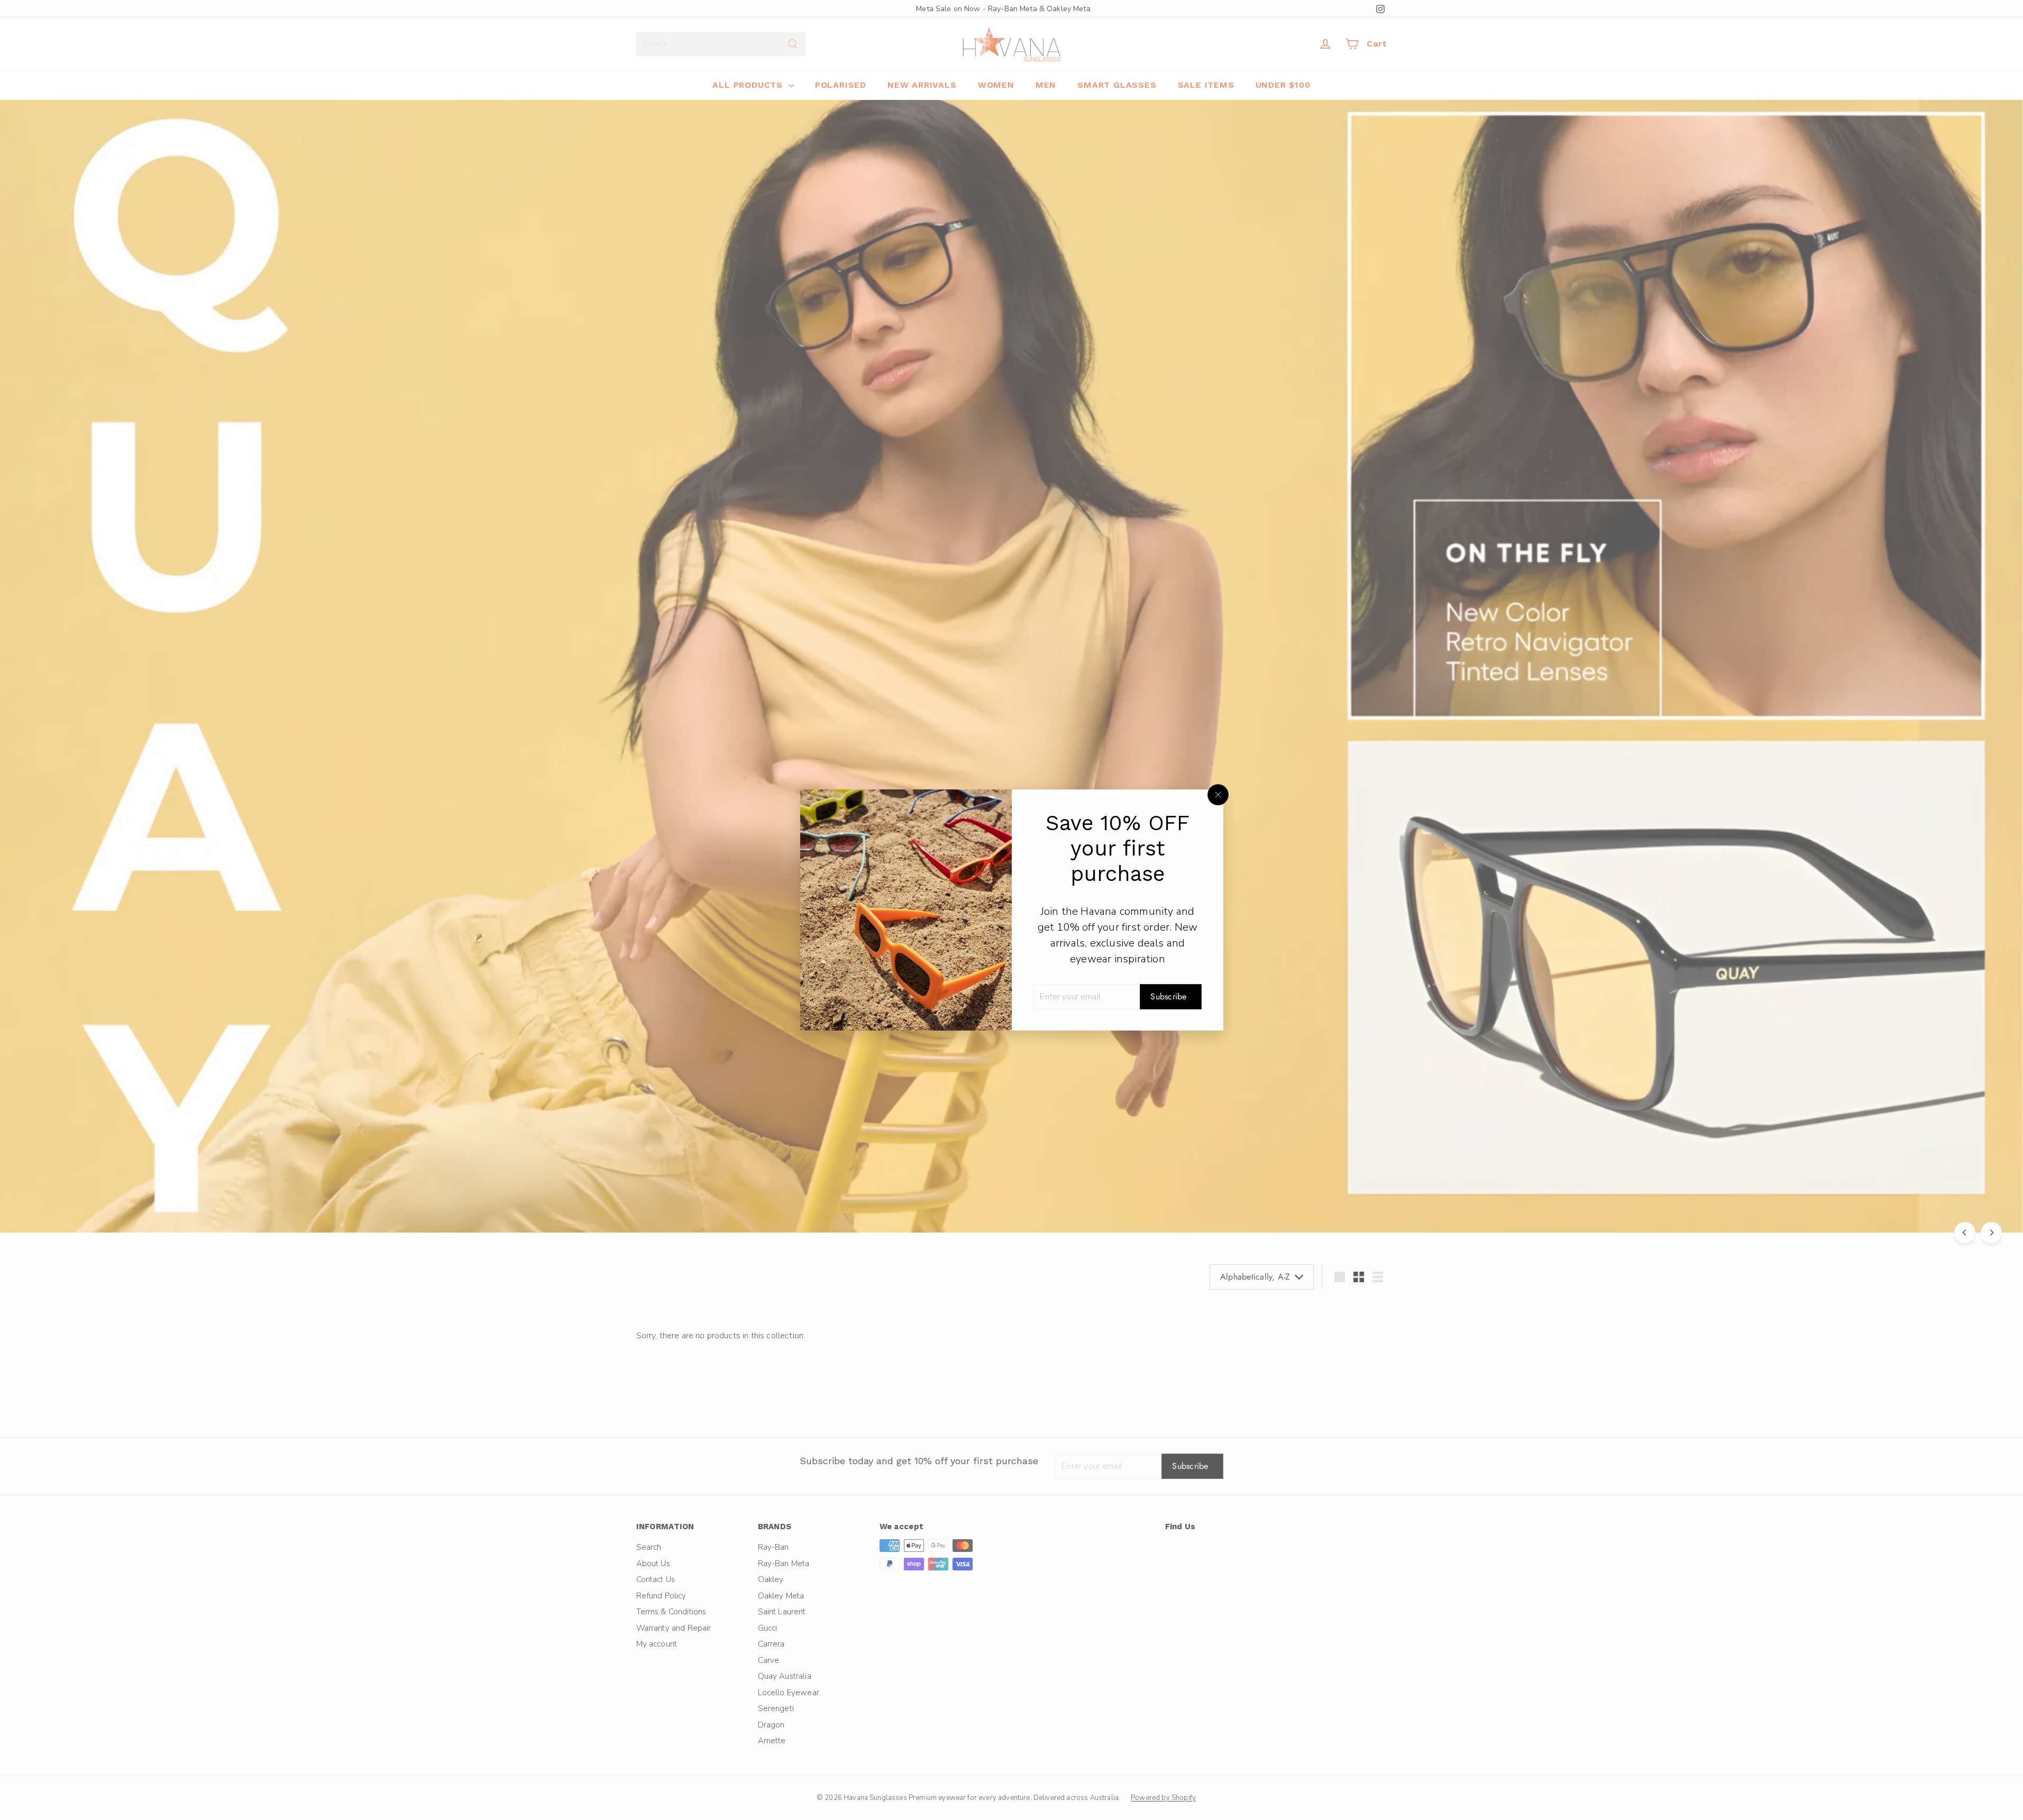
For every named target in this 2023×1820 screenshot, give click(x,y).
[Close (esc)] (1218, 795)
